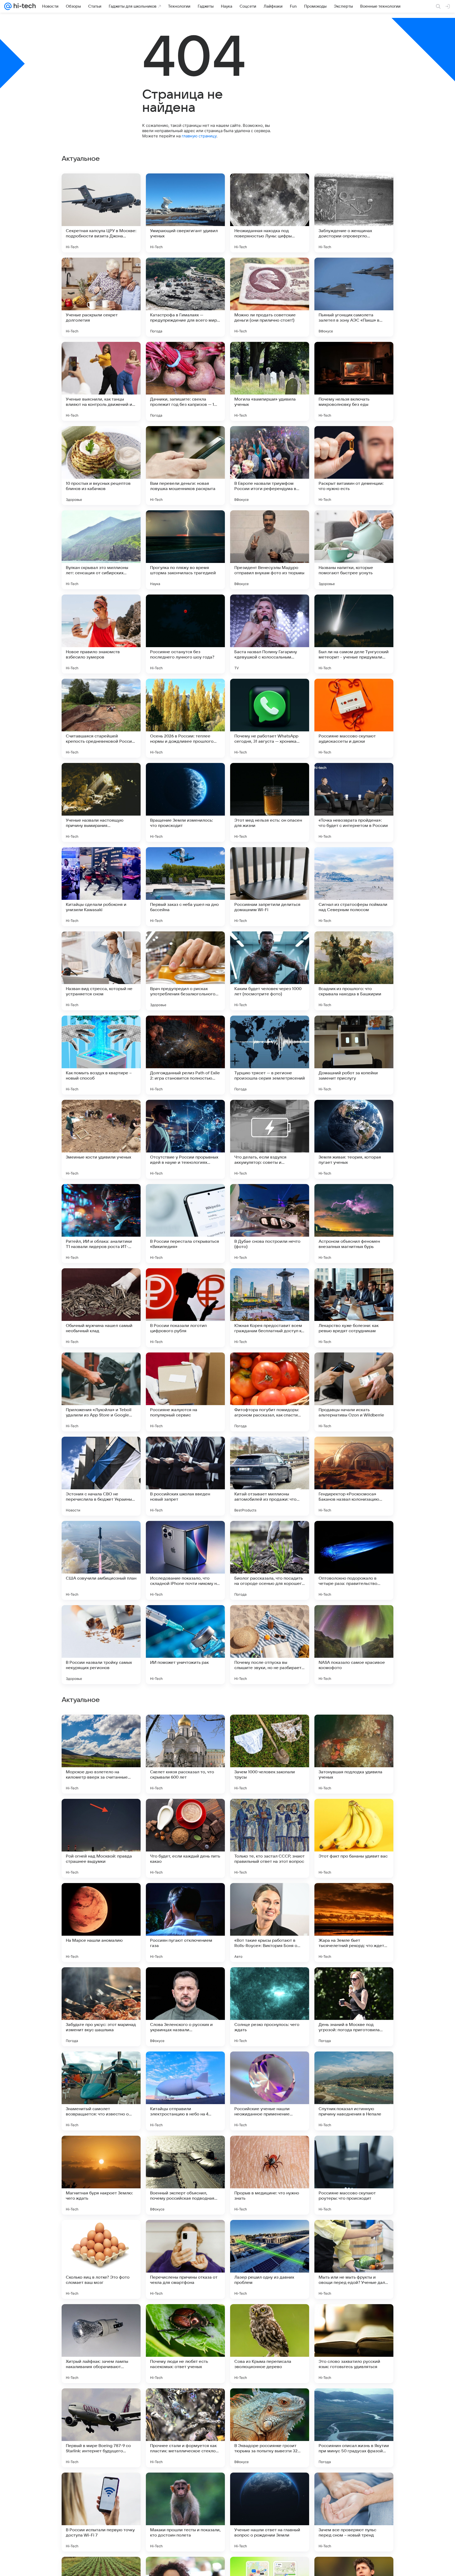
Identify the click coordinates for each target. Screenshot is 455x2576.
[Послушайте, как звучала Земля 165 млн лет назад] (354, 1813)
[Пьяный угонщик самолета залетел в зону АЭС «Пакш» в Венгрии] (354, 297)
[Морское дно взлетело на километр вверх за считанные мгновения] (101, 2091)
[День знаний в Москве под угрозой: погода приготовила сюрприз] (354, 2344)
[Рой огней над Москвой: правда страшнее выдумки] (101, 2175)
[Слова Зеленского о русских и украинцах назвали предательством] (185, 2344)
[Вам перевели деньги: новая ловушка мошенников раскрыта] (185, 466)
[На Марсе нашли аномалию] (101, 2259)
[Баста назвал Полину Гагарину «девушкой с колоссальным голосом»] (270, 634)
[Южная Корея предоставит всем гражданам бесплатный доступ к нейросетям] (270, 1308)
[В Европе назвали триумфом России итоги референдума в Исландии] (270, 466)
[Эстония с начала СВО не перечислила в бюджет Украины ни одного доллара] (101, 1476)
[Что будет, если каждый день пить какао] (185, 2175)
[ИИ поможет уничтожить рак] (185, 1645)
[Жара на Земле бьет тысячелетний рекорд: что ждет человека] (354, 2259)
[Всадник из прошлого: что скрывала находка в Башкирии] (354, 971)
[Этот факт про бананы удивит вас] (354, 2175)
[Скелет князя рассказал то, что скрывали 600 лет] (185, 2091)
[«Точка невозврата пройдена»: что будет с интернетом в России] (354, 802)
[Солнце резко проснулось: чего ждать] (270, 2344)
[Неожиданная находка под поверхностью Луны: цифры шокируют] (270, 213)
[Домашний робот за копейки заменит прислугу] (354, 1055)
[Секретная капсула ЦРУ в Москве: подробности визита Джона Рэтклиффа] (101, 213)
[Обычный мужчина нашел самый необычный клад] (101, 1308)
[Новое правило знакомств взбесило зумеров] (101, 634)
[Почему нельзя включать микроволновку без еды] (354, 381)
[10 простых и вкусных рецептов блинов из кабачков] (101, 466)
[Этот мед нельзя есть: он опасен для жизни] (270, 802)
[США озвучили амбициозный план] (101, 1560)
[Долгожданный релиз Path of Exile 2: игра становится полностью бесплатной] (185, 1055)
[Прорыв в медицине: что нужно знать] (270, 2512)
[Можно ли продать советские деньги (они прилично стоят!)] (270, 297)
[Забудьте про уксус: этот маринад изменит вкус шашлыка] (101, 2344)
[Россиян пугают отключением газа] (185, 2259)
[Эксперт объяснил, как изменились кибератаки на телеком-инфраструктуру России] (101, 1897)
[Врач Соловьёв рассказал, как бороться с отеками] (101, 1813)
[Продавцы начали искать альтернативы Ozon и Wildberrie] (354, 1392)
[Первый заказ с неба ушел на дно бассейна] (185, 887)
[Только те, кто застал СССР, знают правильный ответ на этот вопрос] (270, 2175)
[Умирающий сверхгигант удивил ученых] (185, 213)
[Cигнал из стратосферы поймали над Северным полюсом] (354, 887)
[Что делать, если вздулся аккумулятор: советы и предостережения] (270, 1139)
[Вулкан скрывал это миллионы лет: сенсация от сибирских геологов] (101, 550)
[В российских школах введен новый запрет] (185, 1476)
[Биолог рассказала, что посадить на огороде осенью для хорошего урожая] (270, 1560)
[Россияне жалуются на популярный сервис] (185, 1392)
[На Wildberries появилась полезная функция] (185, 1981)
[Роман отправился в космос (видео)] (185, 1813)
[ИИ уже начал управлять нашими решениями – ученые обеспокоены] (270, 1813)
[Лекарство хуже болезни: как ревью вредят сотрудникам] (354, 1308)
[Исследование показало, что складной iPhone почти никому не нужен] (185, 1560)
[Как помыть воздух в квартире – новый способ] (101, 1055)
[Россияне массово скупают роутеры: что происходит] (354, 2512)
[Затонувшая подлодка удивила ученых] (354, 2091)
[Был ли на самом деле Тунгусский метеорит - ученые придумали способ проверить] (354, 634)
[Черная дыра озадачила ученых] (101, 1729)
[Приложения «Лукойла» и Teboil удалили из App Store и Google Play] (101, 1392)
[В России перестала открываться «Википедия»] (185, 1224)
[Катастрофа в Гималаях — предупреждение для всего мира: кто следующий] (185, 297)
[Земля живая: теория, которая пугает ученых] (354, 1139)
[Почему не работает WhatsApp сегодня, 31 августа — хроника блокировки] (270, 718)
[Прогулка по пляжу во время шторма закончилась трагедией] (185, 550)
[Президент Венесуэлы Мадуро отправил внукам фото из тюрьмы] (270, 550)
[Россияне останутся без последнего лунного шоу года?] (185, 634)
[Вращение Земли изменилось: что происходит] (185, 802)
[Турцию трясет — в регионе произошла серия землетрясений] (270, 1055)
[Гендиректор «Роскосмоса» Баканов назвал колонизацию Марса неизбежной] (354, 1476)
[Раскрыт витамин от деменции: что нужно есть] (354, 466)
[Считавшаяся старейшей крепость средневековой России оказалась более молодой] (101, 718)
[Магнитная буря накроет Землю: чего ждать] (101, 2512)
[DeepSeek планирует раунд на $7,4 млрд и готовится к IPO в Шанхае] (270, 1729)
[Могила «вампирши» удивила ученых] (270, 381)
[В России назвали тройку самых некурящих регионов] (101, 1645)
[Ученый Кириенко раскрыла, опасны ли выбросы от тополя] (354, 1897)
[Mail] (8, 6)
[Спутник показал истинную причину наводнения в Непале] (354, 2428)
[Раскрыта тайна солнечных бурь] (185, 1729)
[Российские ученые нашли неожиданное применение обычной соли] (270, 2428)
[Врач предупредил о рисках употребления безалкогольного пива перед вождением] (185, 971)
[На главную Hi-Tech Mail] (24, 6)
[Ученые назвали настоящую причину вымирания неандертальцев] (101, 802)
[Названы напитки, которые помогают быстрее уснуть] (354, 550)
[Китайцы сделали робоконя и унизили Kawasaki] (101, 887)
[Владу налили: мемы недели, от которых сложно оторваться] (270, 1897)
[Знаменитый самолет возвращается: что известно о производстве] (101, 2428)
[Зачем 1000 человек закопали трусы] (270, 2091)
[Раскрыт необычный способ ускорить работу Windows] (270, 1981)
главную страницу (199, 136)
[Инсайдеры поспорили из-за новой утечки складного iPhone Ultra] (101, 1981)
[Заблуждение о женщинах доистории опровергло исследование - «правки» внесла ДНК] (354, 213)
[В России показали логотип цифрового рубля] (185, 1308)
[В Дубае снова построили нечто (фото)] (270, 1224)
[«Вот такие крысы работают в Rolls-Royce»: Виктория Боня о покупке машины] (270, 2259)
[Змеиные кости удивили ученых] (101, 1139)
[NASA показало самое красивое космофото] (354, 1645)
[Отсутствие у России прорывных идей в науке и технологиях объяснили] (185, 1139)
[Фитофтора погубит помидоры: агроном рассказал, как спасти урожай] (270, 1392)
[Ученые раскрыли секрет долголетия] (101, 297)
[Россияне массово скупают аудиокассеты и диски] (354, 718)
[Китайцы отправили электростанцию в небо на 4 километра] (185, 2428)
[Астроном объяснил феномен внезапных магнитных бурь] (354, 1224)
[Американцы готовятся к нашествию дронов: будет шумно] (185, 1897)
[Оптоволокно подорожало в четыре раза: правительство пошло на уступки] (354, 1560)
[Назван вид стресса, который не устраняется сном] (101, 971)
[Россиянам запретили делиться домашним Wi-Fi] (270, 887)
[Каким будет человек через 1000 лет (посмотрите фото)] (270, 971)
